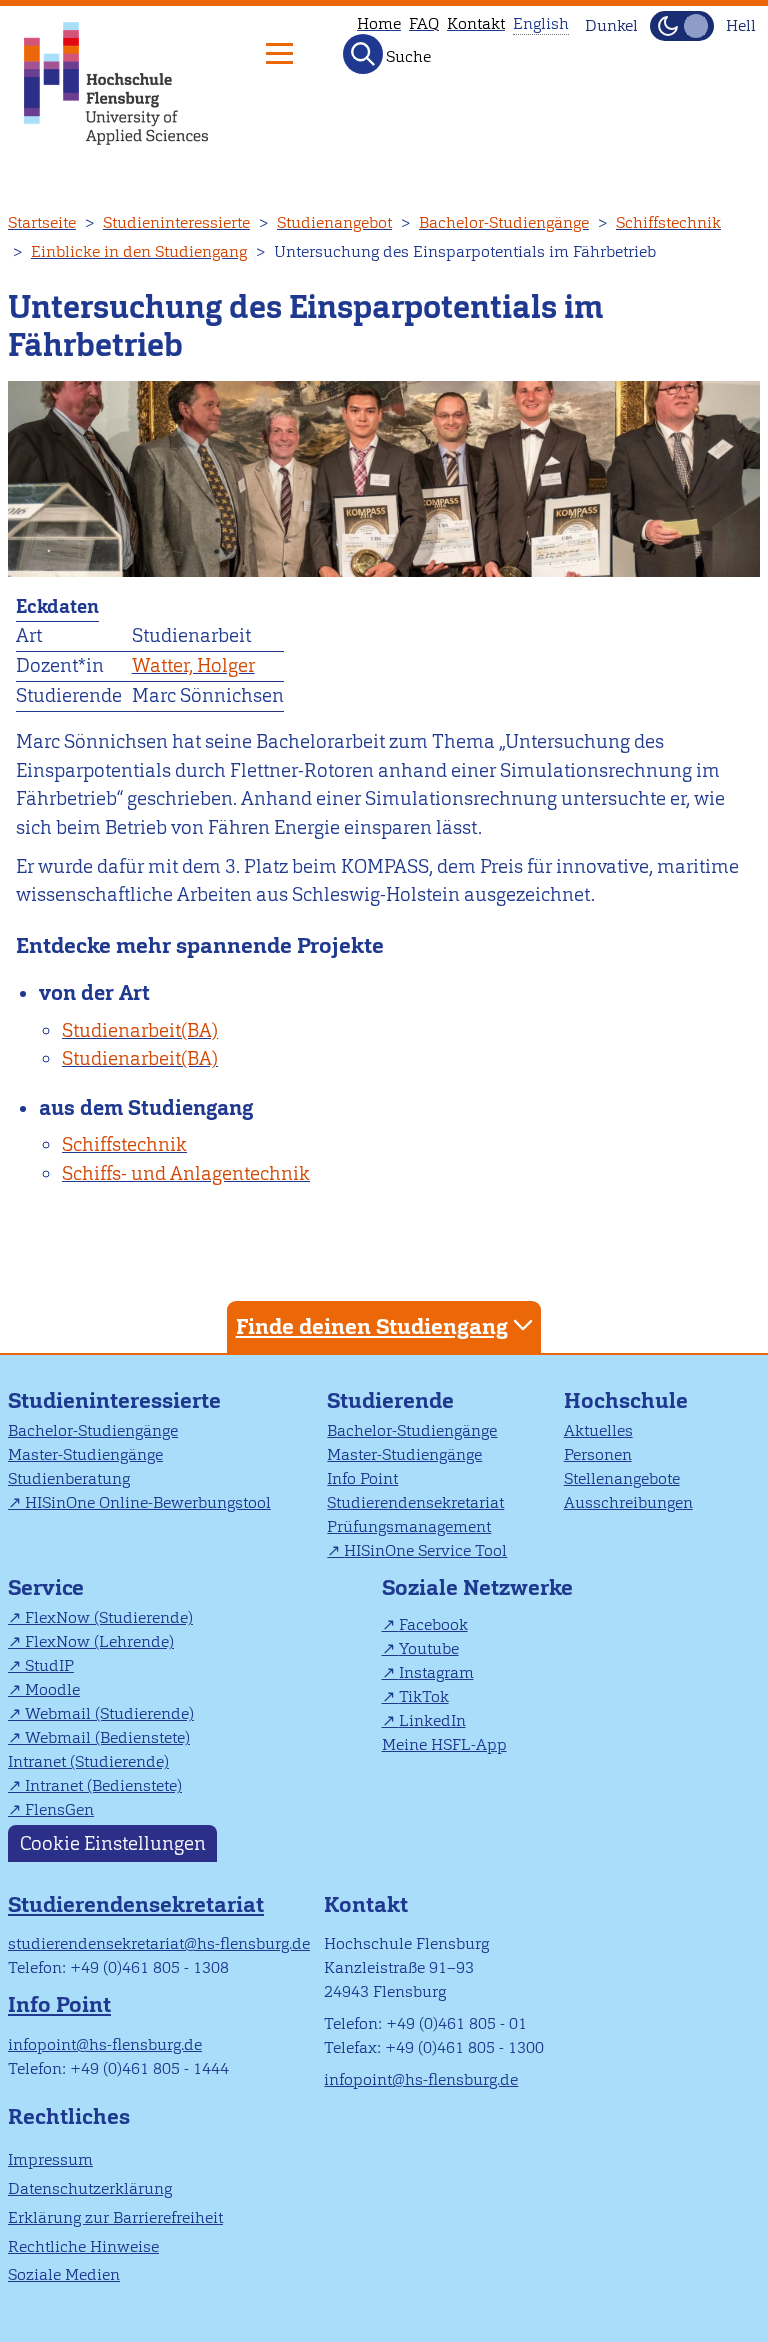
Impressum (50, 2159)
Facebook (433, 1624)
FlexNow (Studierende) (109, 1617)
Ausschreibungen (628, 1502)
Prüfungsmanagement (409, 1526)
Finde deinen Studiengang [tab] (372, 1326)
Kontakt (476, 23)
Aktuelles (598, 1430)
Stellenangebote (622, 1478)
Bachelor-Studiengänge (504, 222)
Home (379, 23)
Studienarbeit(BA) (140, 1030)
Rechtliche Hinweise (83, 2246)
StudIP (49, 1665)
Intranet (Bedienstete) (103, 1785)
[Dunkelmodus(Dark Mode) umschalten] (682, 26)
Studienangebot (334, 222)
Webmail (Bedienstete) (107, 1737)
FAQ (424, 23)
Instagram (436, 1672)
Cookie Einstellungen (113, 1843)
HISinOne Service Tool (425, 1550)
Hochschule (626, 1400)
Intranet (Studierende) (88, 1761)
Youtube (429, 1648)
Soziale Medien (64, 2274)
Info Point (362, 1478)
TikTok (424, 1696)
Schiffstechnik (668, 222)
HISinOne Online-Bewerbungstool (148, 1502)
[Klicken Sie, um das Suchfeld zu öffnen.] (363, 54)
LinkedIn (432, 1720)
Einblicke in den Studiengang (139, 251)
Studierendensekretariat (415, 1502)
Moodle (52, 1689)
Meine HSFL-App (444, 1744)
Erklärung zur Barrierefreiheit (115, 2217)
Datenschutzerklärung (90, 2188)
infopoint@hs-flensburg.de (105, 2044)
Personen (598, 1454)
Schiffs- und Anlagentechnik (186, 1173)
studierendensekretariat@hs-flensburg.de (159, 1943)
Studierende (390, 1400)
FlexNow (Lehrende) (99, 1641)
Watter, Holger (193, 665)
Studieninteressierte (176, 222)
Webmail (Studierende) (109, 1713)
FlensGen (59, 1809)
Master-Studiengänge (85, 1454)
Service (46, 1587)
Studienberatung (69, 1478)
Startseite (42, 222)
